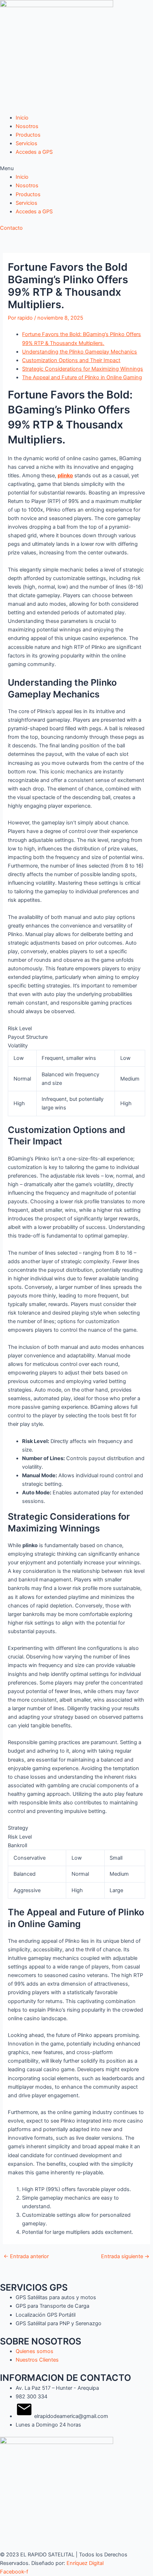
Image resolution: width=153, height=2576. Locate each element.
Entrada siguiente (125, 2257)
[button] (76, 168)
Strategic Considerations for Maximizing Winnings (83, 369)
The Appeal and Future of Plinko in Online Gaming (82, 377)
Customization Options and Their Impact (71, 360)
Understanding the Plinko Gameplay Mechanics (80, 352)
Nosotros (27, 126)
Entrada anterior (26, 2257)
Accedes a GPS (34, 152)
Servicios (27, 143)
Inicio (22, 118)
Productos (28, 135)
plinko (65, 476)
